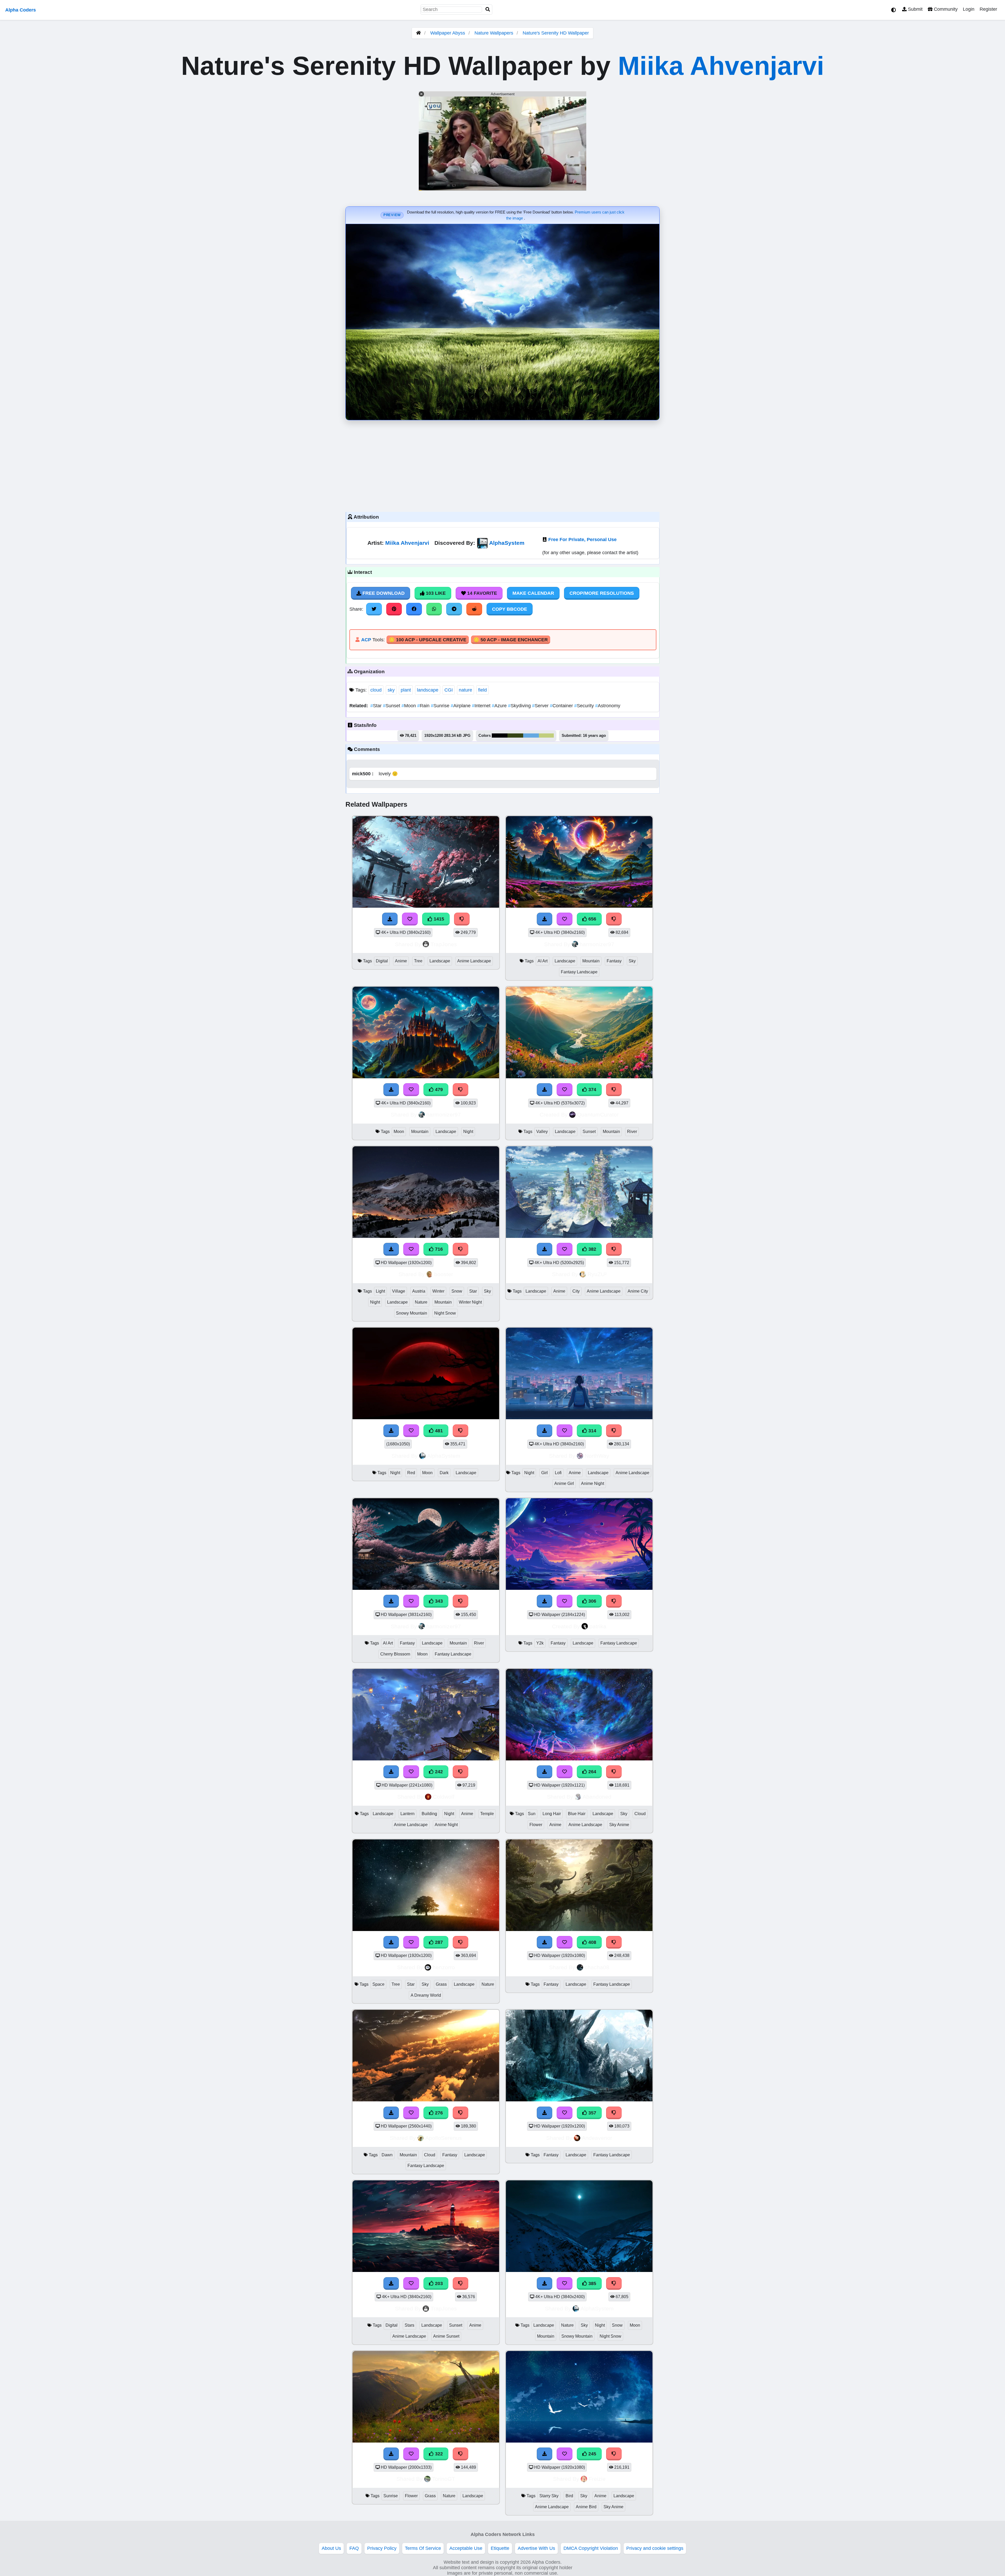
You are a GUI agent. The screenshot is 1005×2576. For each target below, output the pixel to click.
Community (945, 9)
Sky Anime (619, 1825)
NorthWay (597, 1456)
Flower (536, 1825)
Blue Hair (577, 1814)
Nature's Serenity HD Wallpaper (556, 33)
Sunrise (441, 706)
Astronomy (608, 706)
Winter (438, 1291)
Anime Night (593, 1483)
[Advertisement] (502, 465)
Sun (532, 1814)
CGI (449, 690)
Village (399, 1291)
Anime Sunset (446, 2336)
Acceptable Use (466, 2548)
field (482, 690)
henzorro (444, 1967)
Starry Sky (549, 2496)
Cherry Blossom (395, 1654)
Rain (424, 706)
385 (592, 2283)
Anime (401, 961)
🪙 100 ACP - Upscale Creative (428, 640)
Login (969, 9)
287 (438, 1942)
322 (438, 2454)
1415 (438, 919)
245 (592, 2454)
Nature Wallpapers (495, 33)
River (632, 1132)
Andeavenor (597, 2138)
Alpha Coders (21, 10)
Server (541, 706)
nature (465, 690)
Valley (542, 1132)
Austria (419, 1291)
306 (592, 1601)
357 (592, 2113)
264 (592, 1772)
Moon (409, 706)
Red (411, 1473)
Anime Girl (564, 1483)
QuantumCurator (598, 1115)
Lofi (558, 1473)
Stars (409, 2325)
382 (592, 1249)
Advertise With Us (536, 2548)
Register (988, 9)
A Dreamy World (426, 1995)
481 (438, 1431)
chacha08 (597, 1967)
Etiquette (500, 2548)
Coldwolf (444, 1797)
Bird (569, 2496)
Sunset (392, 706)
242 (438, 1772)
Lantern (407, 1814)
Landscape (440, 961)
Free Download (383, 593)
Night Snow (445, 1313)
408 (592, 1942)
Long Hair (552, 1814)
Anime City (638, 1291)
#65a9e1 (531, 736)
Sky (632, 961)
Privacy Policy (382, 2548)
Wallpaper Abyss (448, 33)
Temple (487, 1814)
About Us (331, 2548)
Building (429, 1814)
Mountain (591, 961)
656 (592, 919)
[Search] (488, 10)
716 (438, 1249)
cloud (376, 690)
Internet (482, 706)
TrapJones (444, 944)
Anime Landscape (474, 961)
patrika (598, 1626)
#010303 (500, 736)
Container (562, 706)
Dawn (387, 2155)
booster (444, 1274)
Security (585, 706)
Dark (444, 1473)
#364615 (515, 736)
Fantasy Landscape (579, 972)
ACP (366, 640)
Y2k (540, 1643)
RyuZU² (597, 1274)
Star (377, 706)
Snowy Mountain (412, 1313)
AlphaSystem (507, 543)
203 (438, 2283)
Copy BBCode (510, 609)
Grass (441, 1984)
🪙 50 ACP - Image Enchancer (511, 640)
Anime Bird (586, 2507)
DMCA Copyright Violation (591, 2548)
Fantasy (614, 961)
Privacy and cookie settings (655, 2548)
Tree (418, 961)
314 (592, 1431)
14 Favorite (481, 593)
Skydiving (520, 706)
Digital (382, 961)
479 (438, 1090)
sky (391, 690)
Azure (500, 706)
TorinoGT (444, 2479)
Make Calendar (533, 593)
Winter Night (470, 1302)
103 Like (435, 593)
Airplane (461, 706)
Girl (545, 1473)
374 (592, 1090)
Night (468, 1132)
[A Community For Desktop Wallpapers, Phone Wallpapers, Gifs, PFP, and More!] (418, 33)
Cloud (640, 1814)
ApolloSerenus (444, 2138)
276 (438, 2113)
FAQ (354, 2548)
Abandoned (597, 1797)
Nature (421, 1302)
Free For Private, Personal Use (582, 540)
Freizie (597, 2479)
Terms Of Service (423, 2548)
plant (406, 690)
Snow (457, 1291)
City (576, 1291)
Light (380, 1291)
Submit (915, 9)
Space (378, 1984)
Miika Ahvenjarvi (721, 66)
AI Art (543, 961)
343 (438, 1601)
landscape (428, 690)
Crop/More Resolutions (602, 593)
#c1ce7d (546, 736)
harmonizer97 (597, 944)
